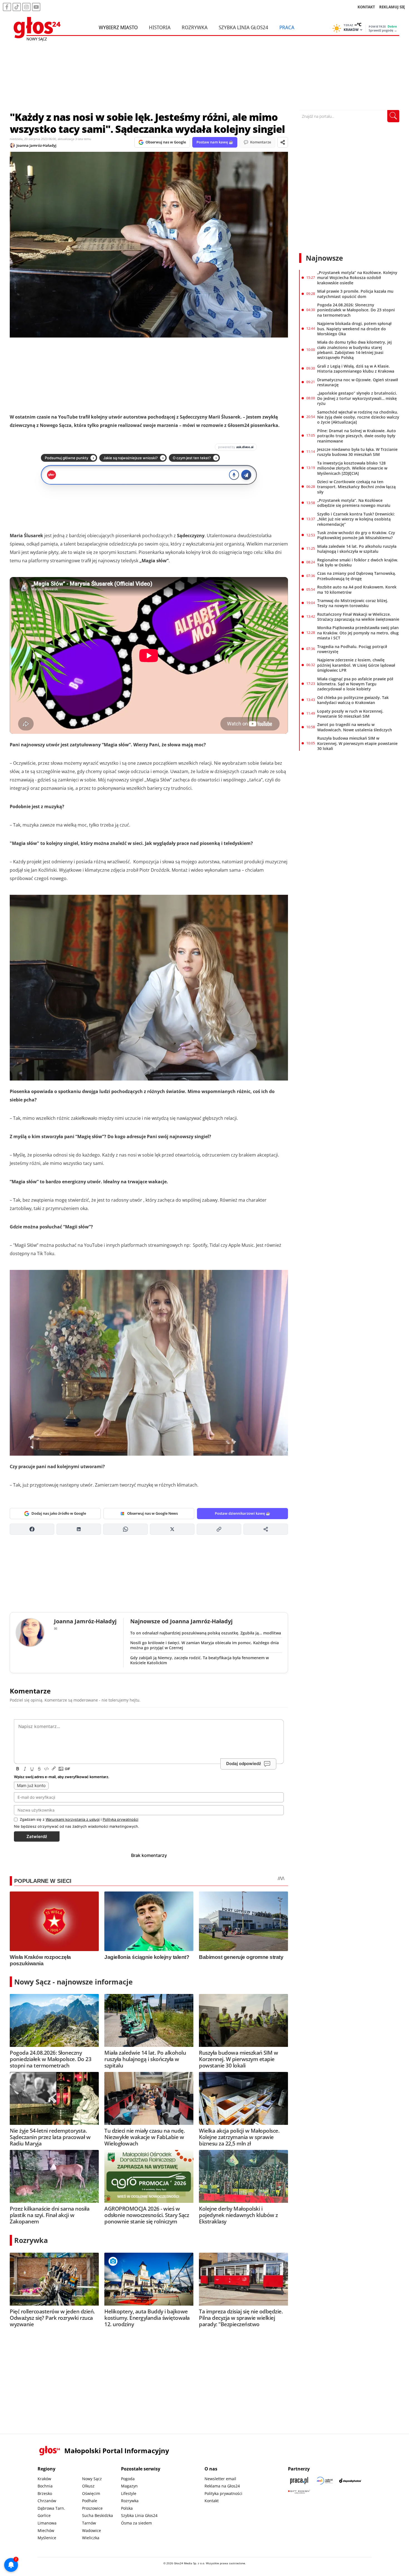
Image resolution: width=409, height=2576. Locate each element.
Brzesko (45, 2493)
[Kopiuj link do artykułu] (219, 1529)
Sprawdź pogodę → (383, 30)
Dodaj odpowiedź (244, 1764)
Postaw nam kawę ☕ (215, 142)
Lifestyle (129, 2493)
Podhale (90, 2501)
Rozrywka (195, 27)
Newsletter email (220, 2479)
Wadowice (92, 2530)
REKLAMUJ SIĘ (392, 7)
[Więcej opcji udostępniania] (266, 1529)
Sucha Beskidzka (98, 2515)
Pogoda (128, 2479)
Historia (160, 27)
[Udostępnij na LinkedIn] (79, 1529)
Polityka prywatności (223, 2493)
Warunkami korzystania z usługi (73, 1819)
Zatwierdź (37, 1836)
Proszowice (92, 2508)
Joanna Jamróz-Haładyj (36, 145)
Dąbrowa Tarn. (51, 2508)
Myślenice (47, 2538)
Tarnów (89, 2523)
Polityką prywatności (120, 1819)
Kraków (44, 2479)
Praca (287, 27)
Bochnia (45, 2486)
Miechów (46, 2530)
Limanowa (47, 2523)
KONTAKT (366, 7)
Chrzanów (47, 2501)
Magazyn (129, 2486)
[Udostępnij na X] (172, 1529)
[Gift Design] (299, 2492)
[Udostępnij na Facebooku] (32, 1529)
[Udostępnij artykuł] (283, 142)
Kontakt (212, 2501)
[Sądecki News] (325, 2481)
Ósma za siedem (136, 2523)
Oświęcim (91, 2493)
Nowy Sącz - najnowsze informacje (73, 1982)
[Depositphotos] (350, 2481)
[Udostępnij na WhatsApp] (125, 1529)
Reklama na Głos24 (222, 2486)
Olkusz (88, 2486)
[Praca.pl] (299, 2481)
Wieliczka (91, 2538)
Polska (127, 2508)
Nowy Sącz (92, 2479)
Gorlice (44, 2515)
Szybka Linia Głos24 (243, 27)
